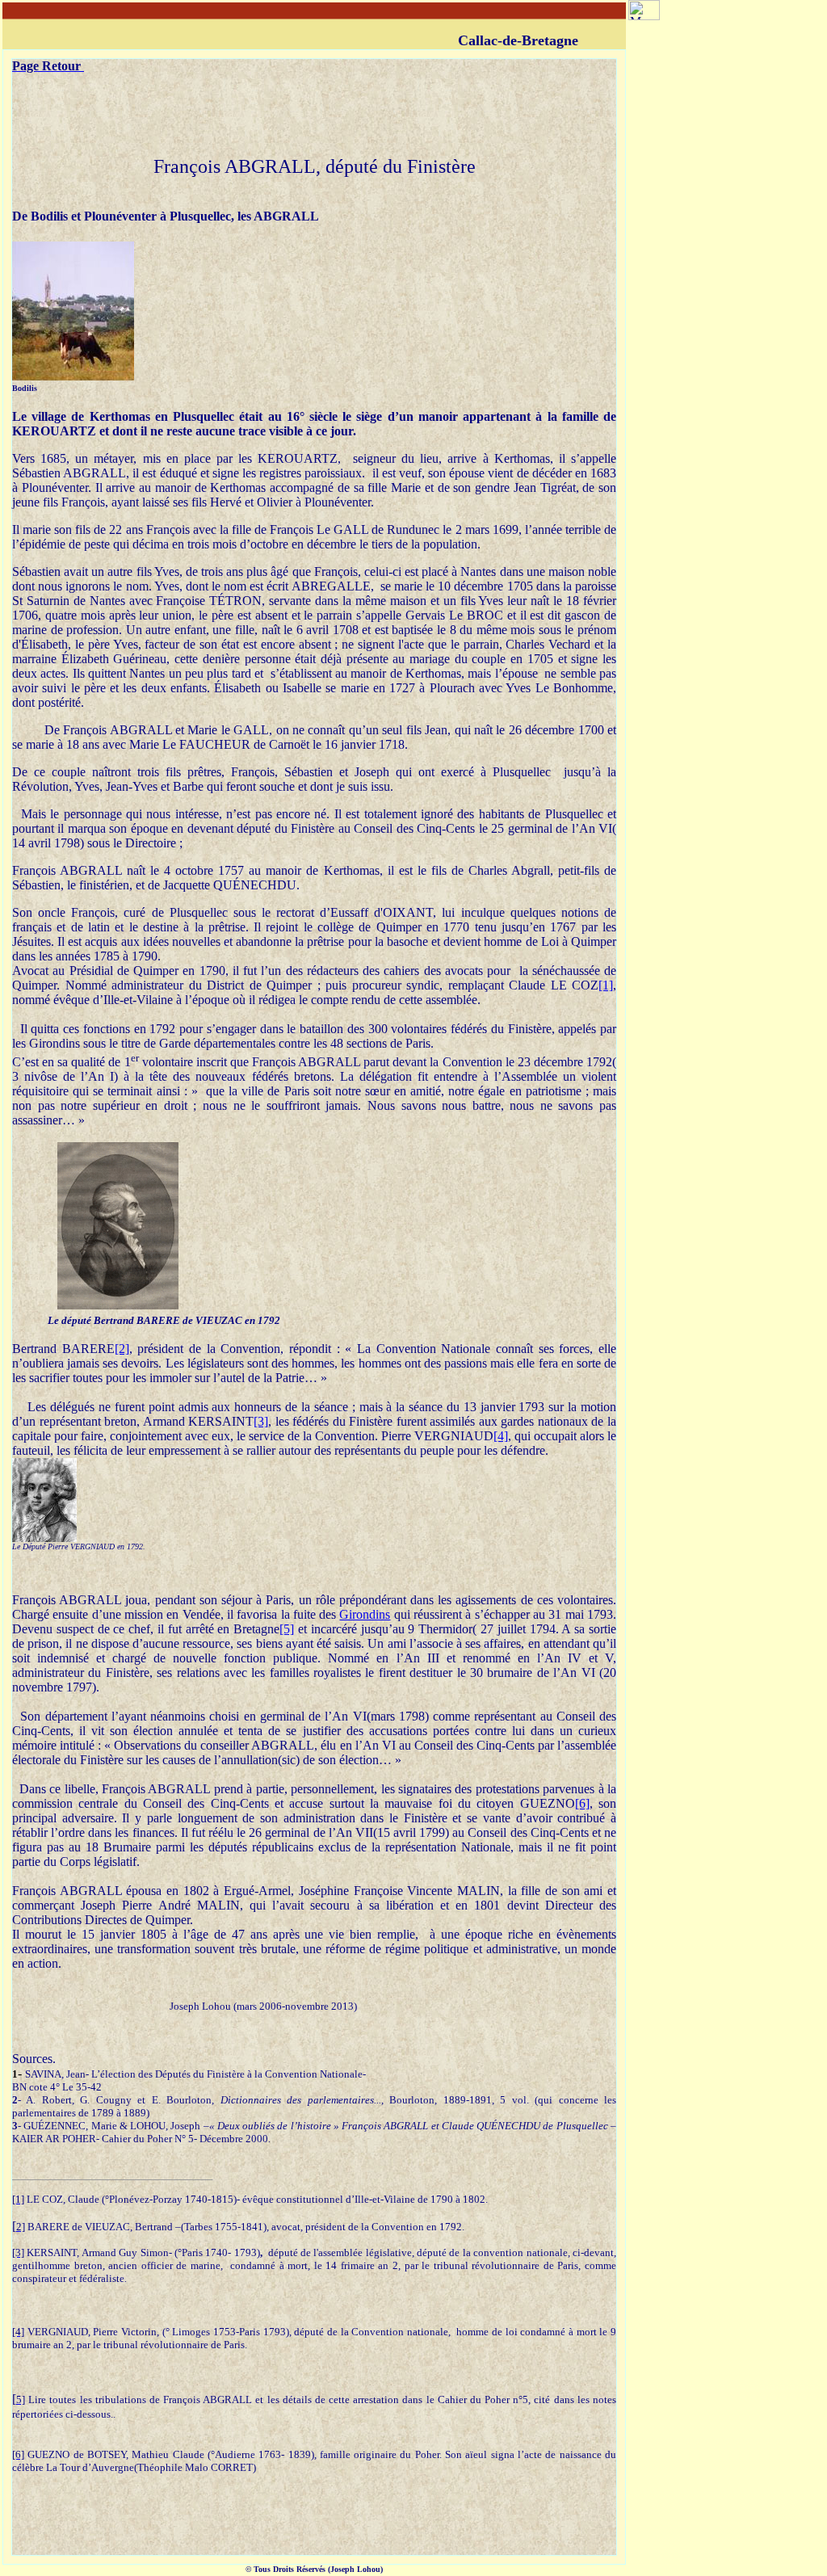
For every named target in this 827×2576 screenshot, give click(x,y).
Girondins (365, 1614)
